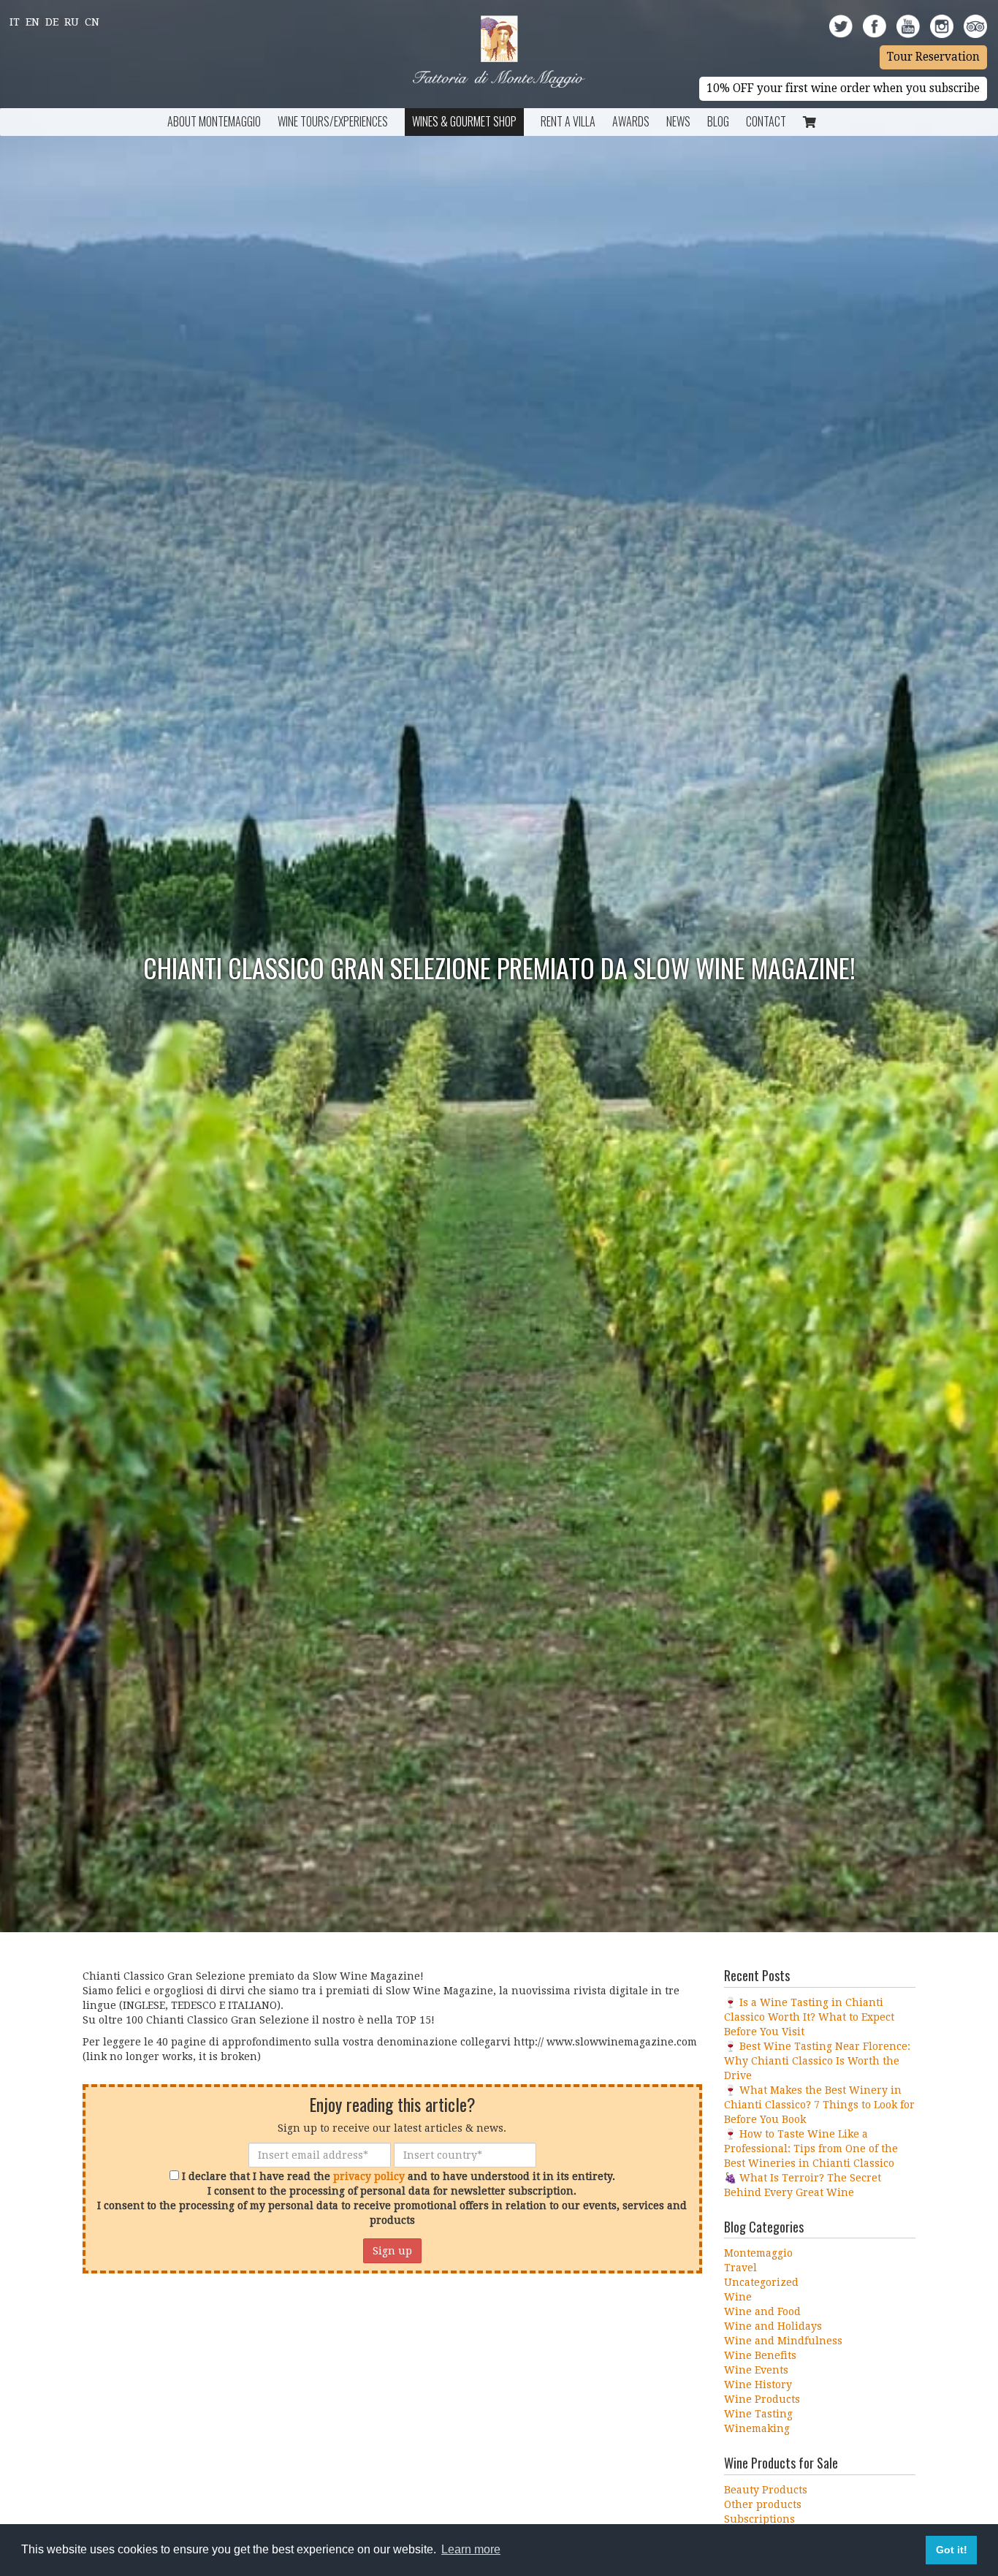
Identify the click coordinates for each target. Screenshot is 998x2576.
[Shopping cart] (810, 122)
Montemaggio (758, 2253)
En (33, 22)
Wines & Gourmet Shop (464, 121)
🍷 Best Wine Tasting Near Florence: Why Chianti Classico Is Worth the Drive (817, 2061)
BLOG (718, 121)
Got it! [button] (952, 2550)
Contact (766, 121)
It (15, 22)
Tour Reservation (933, 57)
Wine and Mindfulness (783, 2341)
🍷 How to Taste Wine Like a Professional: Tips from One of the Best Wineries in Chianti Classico (811, 2148)
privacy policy (369, 2176)
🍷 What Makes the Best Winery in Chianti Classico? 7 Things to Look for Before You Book (819, 2105)
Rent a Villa (568, 121)
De (52, 22)
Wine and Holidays (773, 2326)
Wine (738, 2297)
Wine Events (756, 2370)
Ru (72, 22)
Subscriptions (759, 2519)
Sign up (392, 2251)
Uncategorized (761, 2282)
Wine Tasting (758, 2414)
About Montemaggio (214, 121)
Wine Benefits (760, 2355)
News (678, 121)
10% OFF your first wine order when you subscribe (843, 88)
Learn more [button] (471, 2549)
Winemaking (757, 2428)
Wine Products (762, 2399)
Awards (631, 121)
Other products (763, 2504)
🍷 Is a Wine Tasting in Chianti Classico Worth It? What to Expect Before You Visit (809, 2017)
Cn (92, 22)
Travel (740, 2268)
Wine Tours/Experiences (333, 121)
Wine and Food (762, 2311)
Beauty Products (766, 2490)
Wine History (758, 2385)
